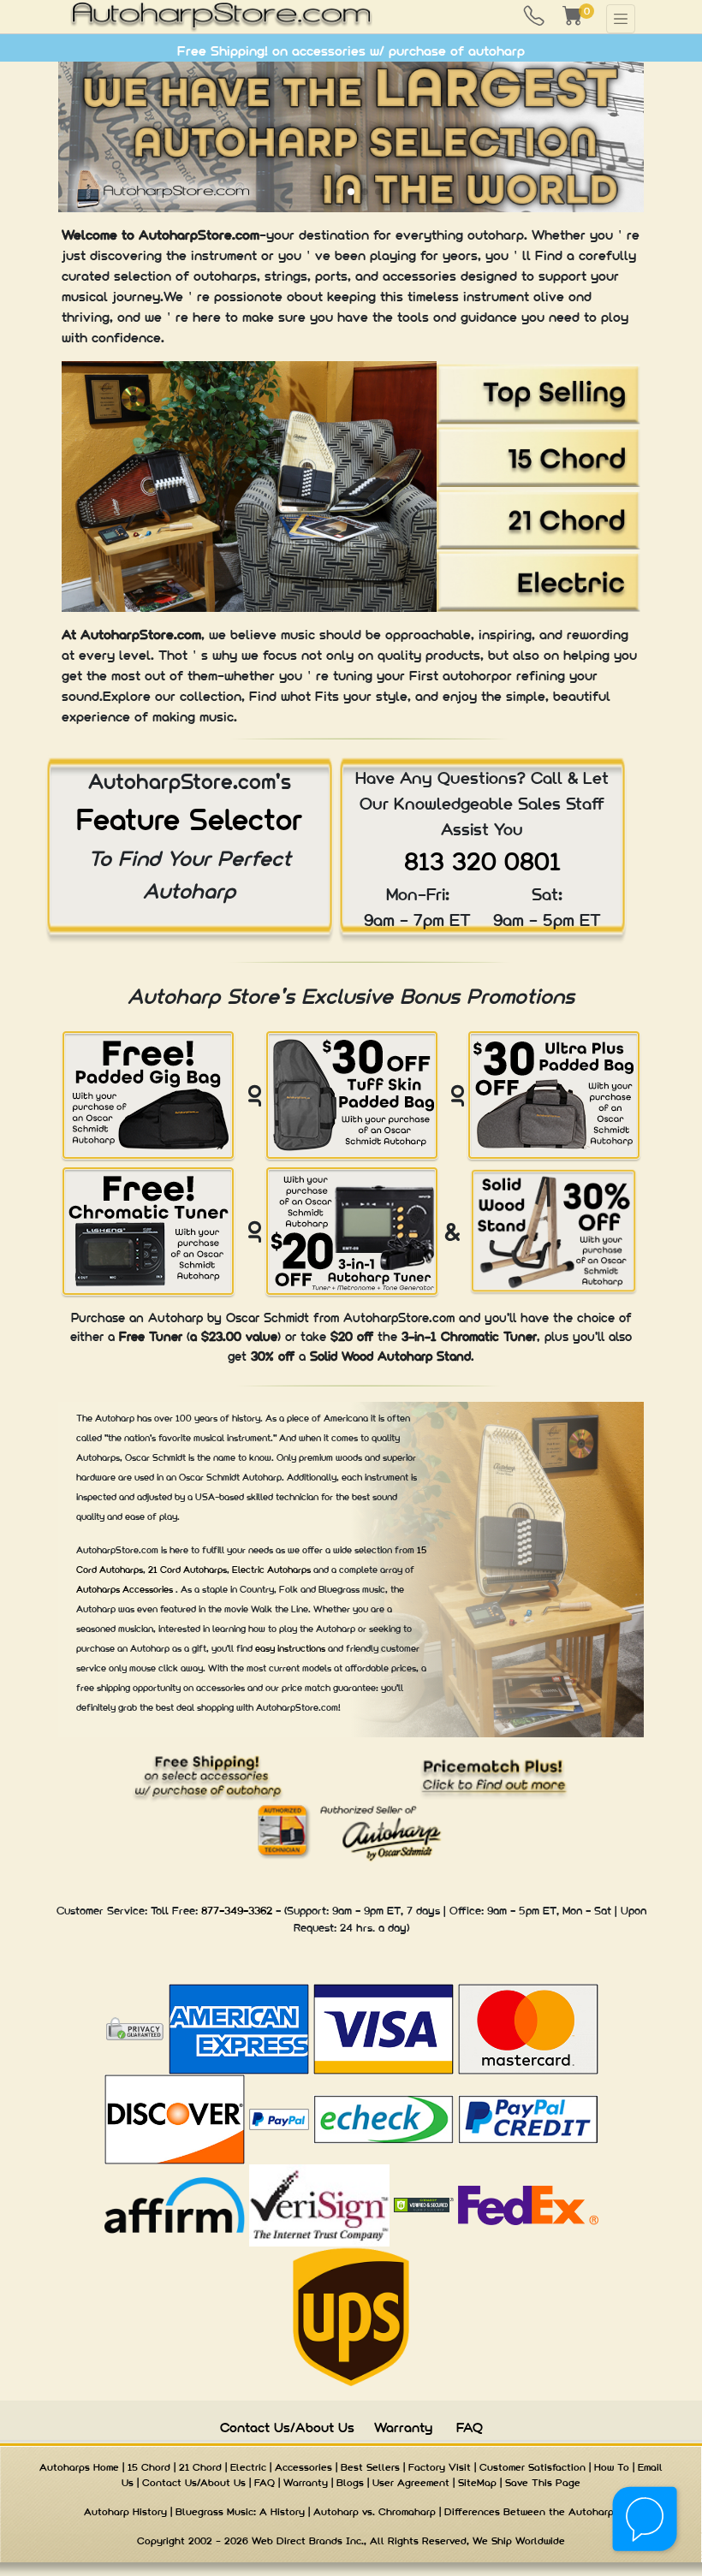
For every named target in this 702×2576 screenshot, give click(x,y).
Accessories (303, 2467)
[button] (324, 192)
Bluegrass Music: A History (240, 2512)
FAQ (470, 2428)
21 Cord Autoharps (187, 1570)
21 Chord (200, 2467)
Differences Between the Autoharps (532, 2512)
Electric (248, 2467)
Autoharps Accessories (126, 1589)
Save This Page (543, 2483)
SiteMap (477, 2483)
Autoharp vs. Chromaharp (375, 2512)
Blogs (350, 2483)
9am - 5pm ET (547, 920)
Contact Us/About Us (287, 2428)
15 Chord (149, 2467)
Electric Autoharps (273, 1570)
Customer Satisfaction (532, 2467)
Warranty (403, 2428)
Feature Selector (189, 819)
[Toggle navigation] (621, 19)
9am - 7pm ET (417, 920)
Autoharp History (125, 2512)
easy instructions (292, 1648)
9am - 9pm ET (366, 1911)
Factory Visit (440, 2467)
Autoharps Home (79, 2467)
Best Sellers (370, 2467)
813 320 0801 (482, 861)
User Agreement (411, 2483)
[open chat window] (646, 2520)
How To (612, 2467)
